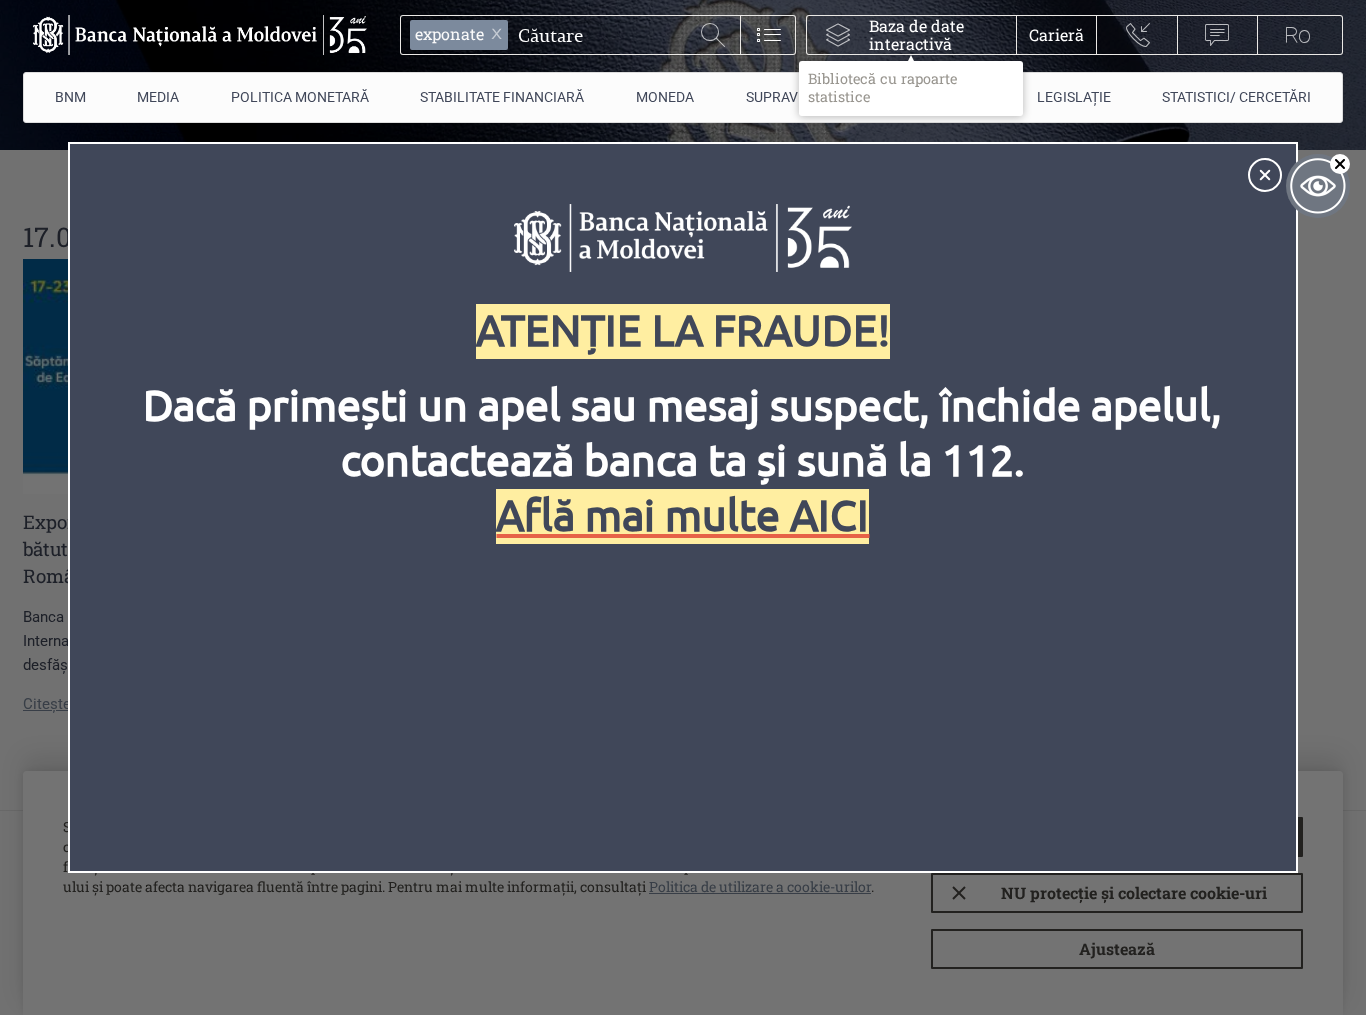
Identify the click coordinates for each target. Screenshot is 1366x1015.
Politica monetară (300, 97)
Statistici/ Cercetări (1236, 97)
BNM (70, 97)
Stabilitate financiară (502, 97)
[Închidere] (1265, 175)
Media (158, 97)
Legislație (1074, 97)
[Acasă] (195, 35)
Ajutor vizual (1318, 186)
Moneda (665, 97)
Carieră (1056, 34)
